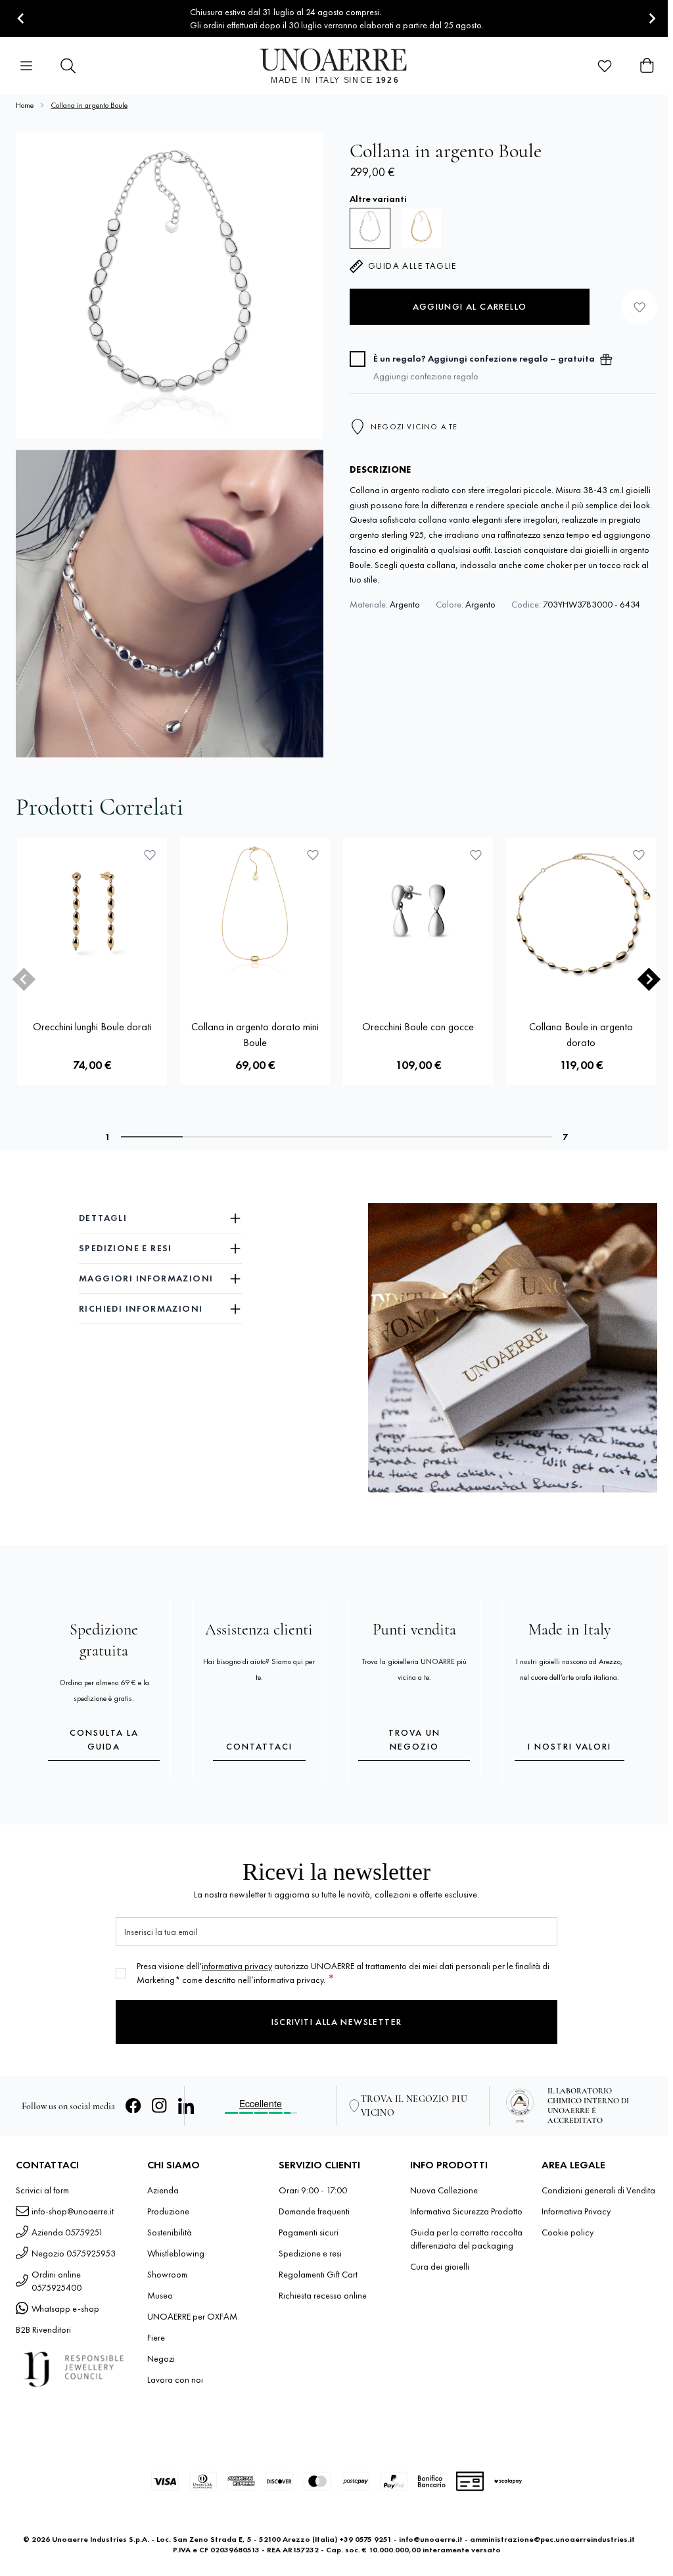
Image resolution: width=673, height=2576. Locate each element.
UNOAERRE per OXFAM (192, 2316)
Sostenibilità (170, 2232)
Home (25, 105)
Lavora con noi (175, 2379)
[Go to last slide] (21, 19)
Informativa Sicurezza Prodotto (466, 2211)
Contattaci (259, 1746)
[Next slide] (652, 19)
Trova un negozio (414, 1739)
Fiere (156, 2337)
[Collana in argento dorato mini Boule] (255, 913)
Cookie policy (568, 2232)
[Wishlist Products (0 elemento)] (605, 66)
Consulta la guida (104, 1739)
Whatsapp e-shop (65, 2308)
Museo (160, 2295)
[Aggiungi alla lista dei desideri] (639, 307)
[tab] (152, 1137)
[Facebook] (133, 2106)
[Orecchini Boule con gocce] (418, 913)
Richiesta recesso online (323, 2295)
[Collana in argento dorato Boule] (421, 228)
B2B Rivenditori (43, 2329)
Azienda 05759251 (67, 2232)
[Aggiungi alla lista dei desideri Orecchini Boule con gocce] (476, 855)
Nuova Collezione (444, 2190)
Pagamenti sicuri (309, 2232)
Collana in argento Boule (89, 105)
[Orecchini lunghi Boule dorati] (92, 913)
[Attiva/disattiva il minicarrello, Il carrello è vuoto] (647, 66)
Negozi (161, 2358)
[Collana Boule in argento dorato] (581, 913)
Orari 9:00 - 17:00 (313, 2190)
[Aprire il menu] (26, 66)
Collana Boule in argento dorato (581, 1035)
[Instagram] (160, 2106)
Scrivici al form (42, 2190)
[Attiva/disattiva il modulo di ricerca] (68, 66)
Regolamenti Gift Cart (318, 2274)
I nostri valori (569, 1746)
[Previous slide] (24, 979)
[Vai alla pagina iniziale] (337, 66)
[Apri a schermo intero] (170, 285)
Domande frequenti (314, 2211)
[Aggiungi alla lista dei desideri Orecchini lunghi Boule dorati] (150, 855)
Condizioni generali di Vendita (598, 2190)
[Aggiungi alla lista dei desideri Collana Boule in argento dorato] (639, 855)
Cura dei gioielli (440, 2266)
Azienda (163, 2190)
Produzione (168, 2211)
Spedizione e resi (310, 2253)
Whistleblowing (176, 2253)
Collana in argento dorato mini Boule (255, 1035)
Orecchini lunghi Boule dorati (92, 1027)
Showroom (167, 2274)
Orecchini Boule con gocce (418, 1027)
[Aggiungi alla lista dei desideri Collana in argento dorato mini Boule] (313, 855)
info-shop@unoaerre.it (73, 2211)
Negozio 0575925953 (74, 2253)
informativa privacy (237, 1966)
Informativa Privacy (576, 2211)
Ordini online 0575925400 (57, 2281)
